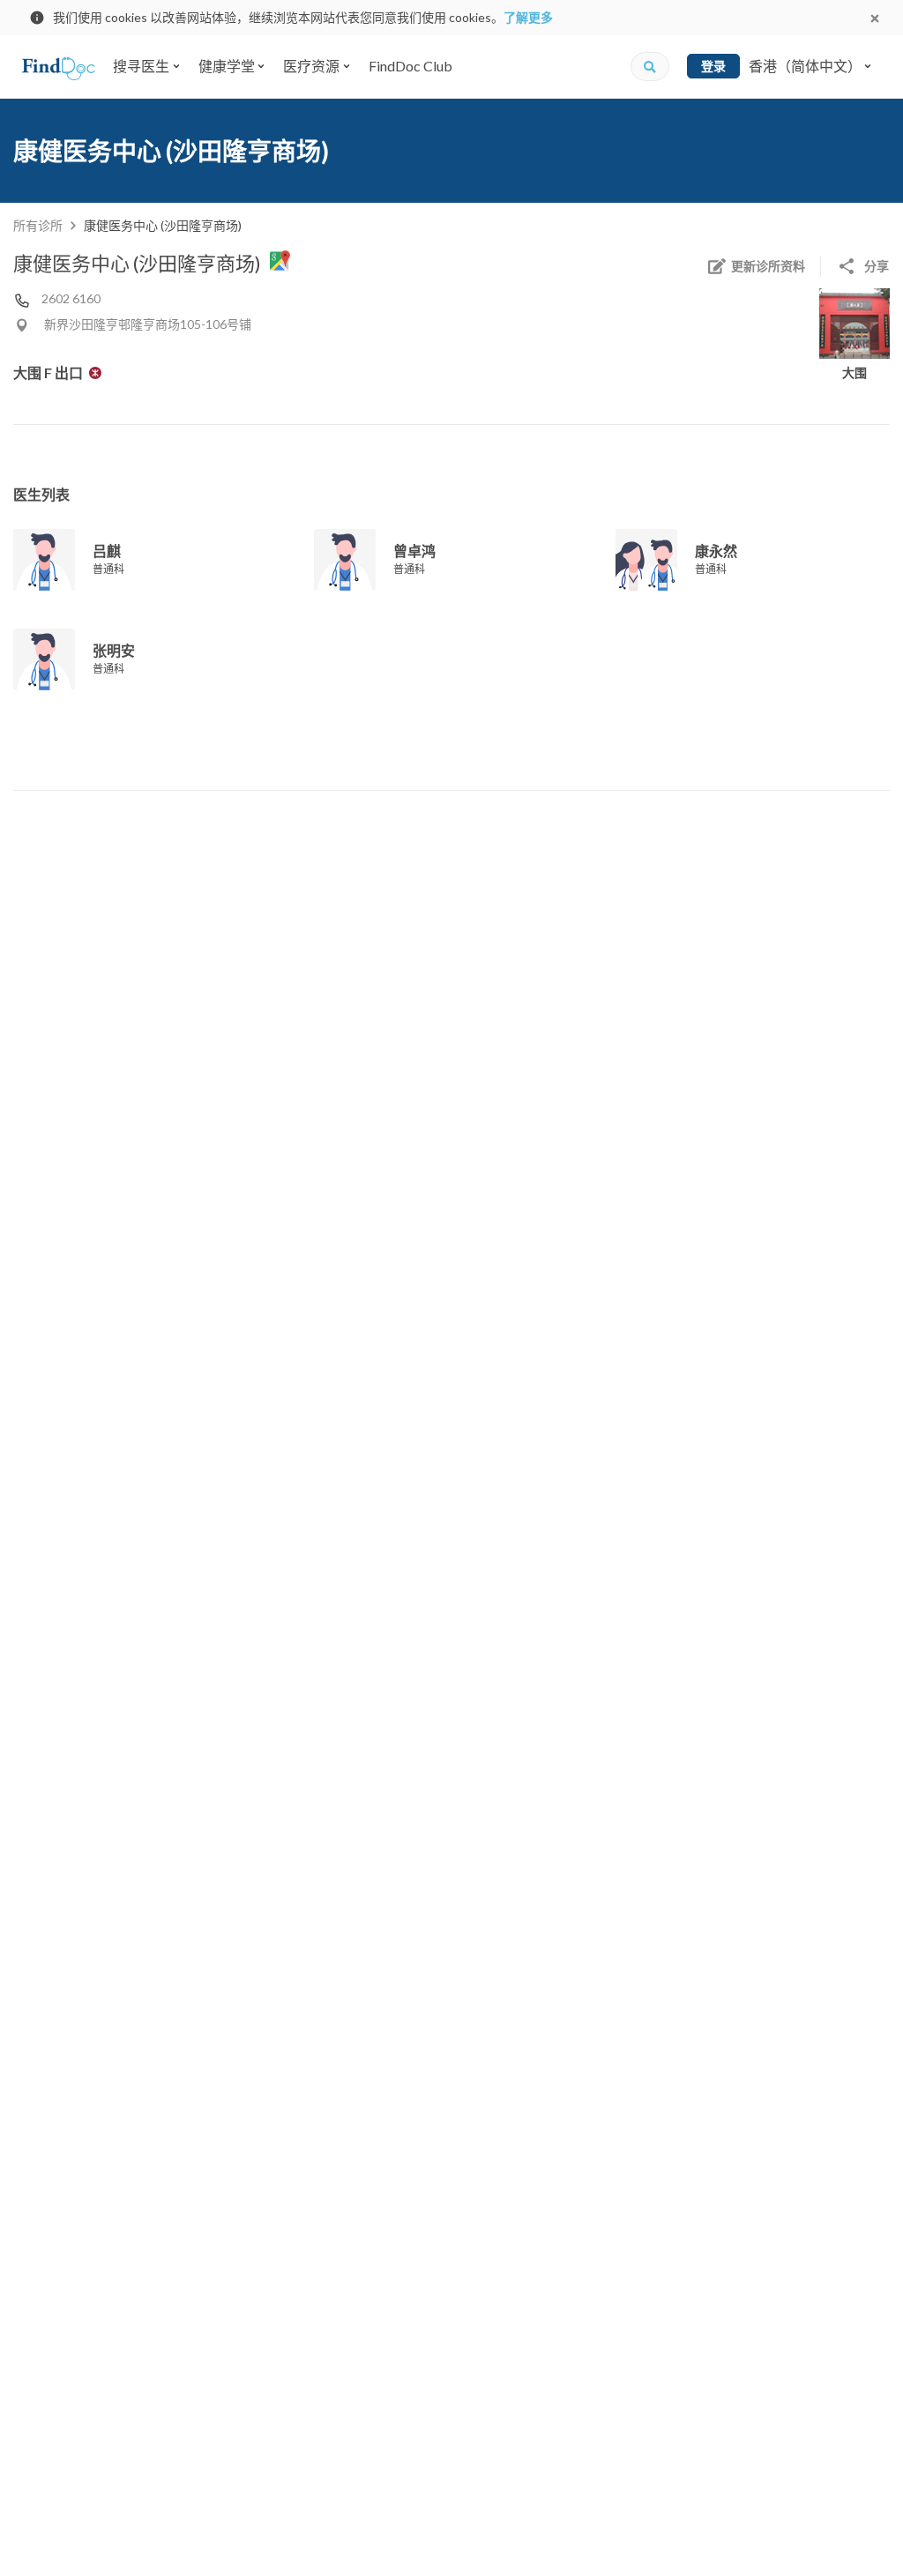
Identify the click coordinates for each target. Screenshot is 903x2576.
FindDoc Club (410, 66)
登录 (713, 66)
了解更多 (528, 17)
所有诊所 (38, 225)
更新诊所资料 (768, 266)
